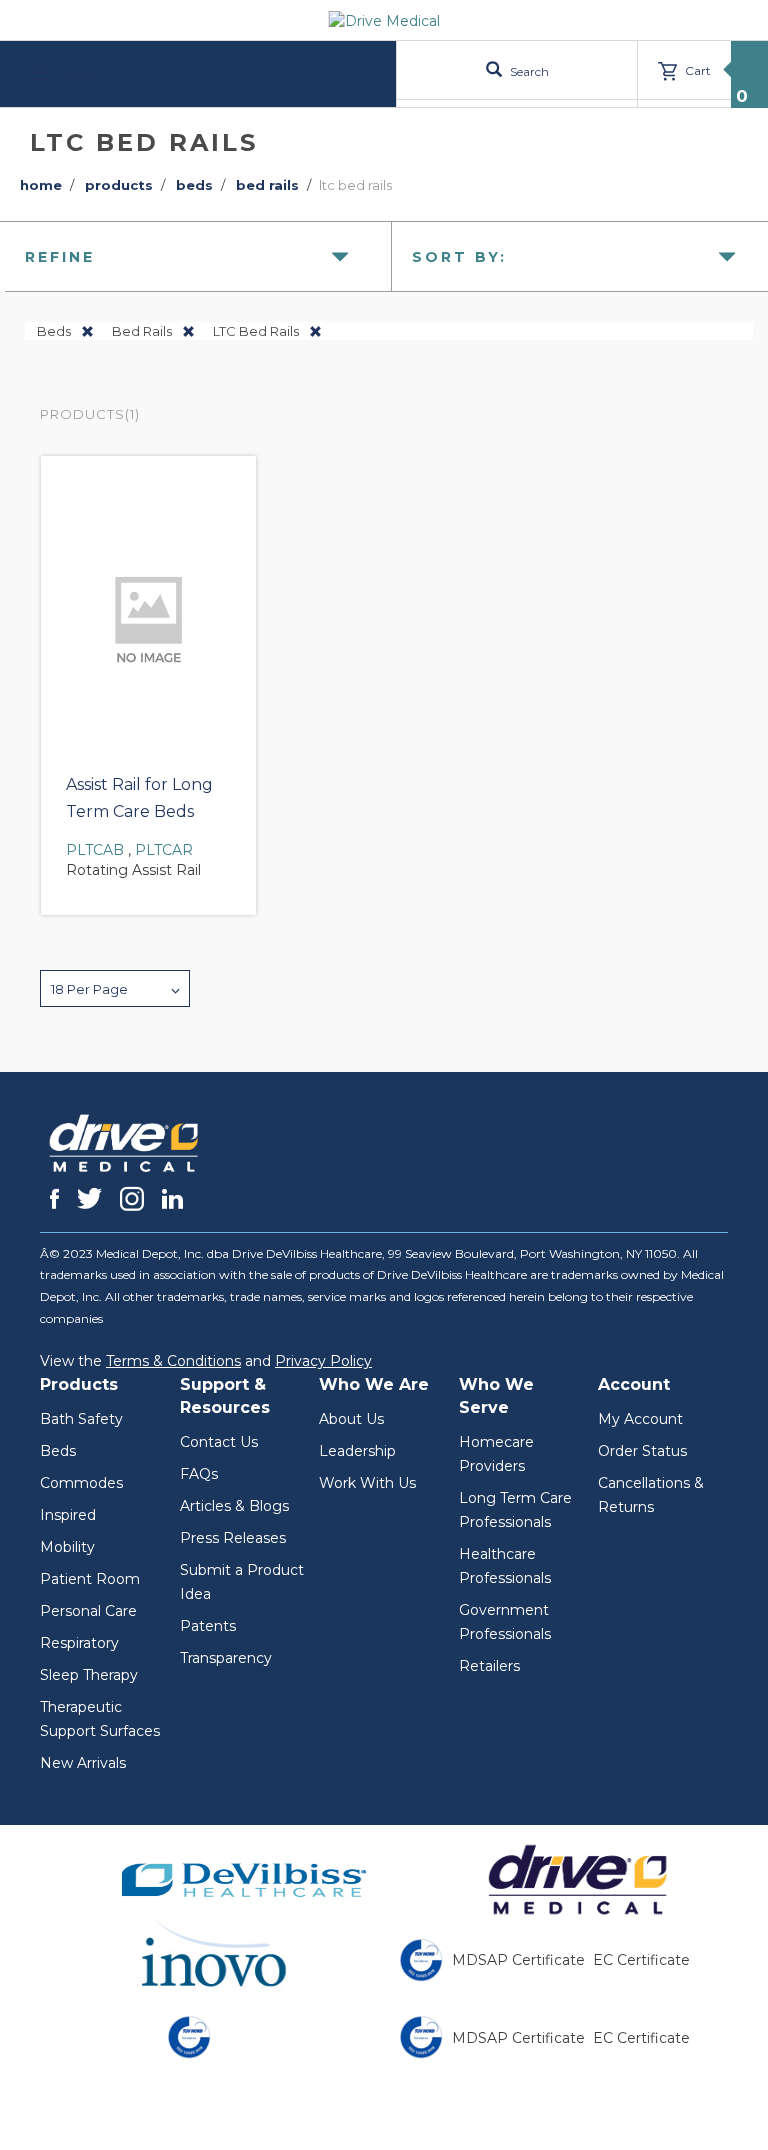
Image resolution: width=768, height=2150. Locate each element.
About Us (351, 1419)
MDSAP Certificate (518, 1960)
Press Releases (233, 1538)
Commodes (81, 1483)
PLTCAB (95, 850)
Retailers (489, 1666)
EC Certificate (641, 1960)
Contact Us (219, 1442)
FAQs (199, 1474)
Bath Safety (81, 1419)
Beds (58, 1451)
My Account (640, 1419)
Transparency (226, 1658)
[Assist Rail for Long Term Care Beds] (148, 616)
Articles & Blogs (234, 1506)
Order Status (642, 1451)
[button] (115, 988)
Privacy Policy (323, 1361)
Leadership (357, 1451)
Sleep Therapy (89, 1675)
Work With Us (367, 1483)
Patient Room (90, 1579)
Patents (208, 1626)
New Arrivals (83, 1763)
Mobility (67, 1547)
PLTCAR (164, 850)
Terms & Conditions (173, 1361)
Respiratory (79, 1643)
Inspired (68, 1515)
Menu (78, 73)
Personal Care (88, 1611)
